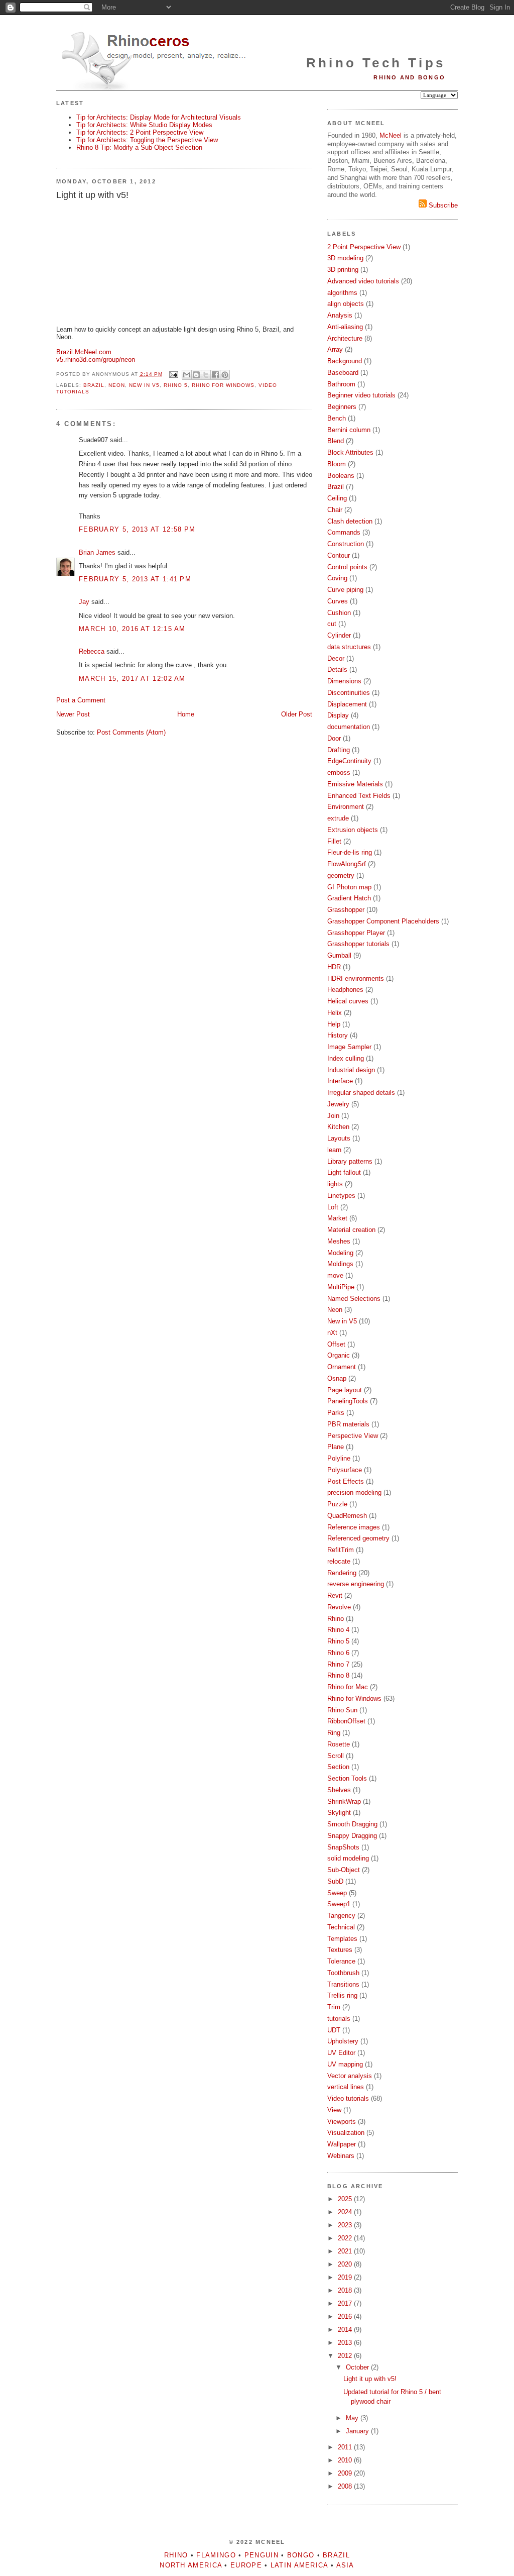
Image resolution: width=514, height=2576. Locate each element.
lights (335, 1184)
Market (337, 1218)
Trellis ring (342, 1995)
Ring (334, 1733)
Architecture (345, 338)
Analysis (340, 315)
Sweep (337, 1893)
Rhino (336, 1619)
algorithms (342, 293)
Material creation (351, 1230)
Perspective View (353, 1436)
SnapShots (343, 1847)
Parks (336, 1413)
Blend (336, 441)
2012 (346, 2356)
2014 (346, 2330)
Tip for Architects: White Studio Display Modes (144, 125)
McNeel (391, 135)
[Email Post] (173, 374)
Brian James (97, 552)
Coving (337, 578)
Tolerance (341, 1961)
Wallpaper (342, 2144)
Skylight (339, 1813)
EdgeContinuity (349, 761)
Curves (338, 601)
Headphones (345, 990)
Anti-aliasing (345, 327)
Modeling (340, 1253)
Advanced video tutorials (363, 281)
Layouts (339, 1138)
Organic (339, 1355)
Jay (84, 602)
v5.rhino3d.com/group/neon (96, 359)
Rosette (339, 1744)
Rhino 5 (176, 385)
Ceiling (337, 498)
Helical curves (348, 1001)
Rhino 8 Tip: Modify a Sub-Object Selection (139, 147)
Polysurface (345, 1470)
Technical (341, 1927)
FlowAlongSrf (347, 864)
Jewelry (338, 1104)
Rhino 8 (338, 1675)
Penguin (262, 2555)
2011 (346, 2447)
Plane (336, 1447)
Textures (340, 1950)
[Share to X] (206, 375)
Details (337, 669)
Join (333, 1116)
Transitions (343, 1984)
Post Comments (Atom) (131, 732)
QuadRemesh (347, 1516)
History (338, 1035)
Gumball (339, 955)
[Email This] (187, 375)
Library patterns (350, 1161)
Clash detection (350, 521)
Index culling (346, 1058)
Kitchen (338, 1127)
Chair (335, 510)
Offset (336, 1344)
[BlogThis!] (196, 375)
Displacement (347, 704)
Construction (346, 544)
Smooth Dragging (352, 1824)
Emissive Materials (355, 784)
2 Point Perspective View (364, 247)
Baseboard (343, 373)
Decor (336, 658)
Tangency (341, 1916)
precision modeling (354, 1492)
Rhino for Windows (223, 385)
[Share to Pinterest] (225, 375)
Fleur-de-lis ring (350, 852)
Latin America (299, 2565)
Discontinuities (349, 693)
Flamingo (216, 2555)
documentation (349, 727)
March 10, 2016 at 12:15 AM (132, 629)
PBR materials (348, 1424)
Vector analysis (350, 2076)
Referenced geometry (358, 1538)
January (358, 2431)
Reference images (354, 1527)
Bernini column (349, 430)
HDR (334, 967)
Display (338, 715)
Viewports (342, 2122)
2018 (346, 2290)
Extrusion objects (353, 830)
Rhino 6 (338, 1653)
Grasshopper (346, 910)
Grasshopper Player (356, 933)
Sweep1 (339, 1904)
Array (335, 349)
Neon (117, 385)
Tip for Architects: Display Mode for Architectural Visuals (159, 117)
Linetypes (341, 1196)
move (335, 1275)
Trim (334, 2007)
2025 (346, 2199)
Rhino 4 (338, 1630)
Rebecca (92, 651)
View (334, 2110)
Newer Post (73, 714)
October (358, 2367)
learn (334, 1150)
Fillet (334, 841)
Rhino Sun (342, 1710)
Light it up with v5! (370, 2379)
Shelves (339, 1790)
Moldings (340, 1264)
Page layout (345, 1390)
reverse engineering (356, 1584)
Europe (246, 2565)
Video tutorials (348, 2098)
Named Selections (354, 1299)
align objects (346, 304)
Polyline (339, 1458)
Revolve (339, 1607)
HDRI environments (356, 978)
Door (334, 738)
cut (332, 624)
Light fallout (344, 1172)
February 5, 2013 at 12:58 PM (137, 529)
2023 (346, 2225)
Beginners (342, 407)
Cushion (339, 613)
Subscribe (442, 205)
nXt (332, 1333)
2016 (346, 2316)
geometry (341, 875)
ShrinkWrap (344, 1801)
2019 (346, 2277)
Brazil (94, 385)
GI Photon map (349, 887)
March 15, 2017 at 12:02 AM (132, 679)
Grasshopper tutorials (358, 944)
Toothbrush (343, 1973)
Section (338, 1767)
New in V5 (144, 385)
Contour (339, 555)
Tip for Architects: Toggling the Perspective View (147, 140)
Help (334, 1024)
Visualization (346, 2133)
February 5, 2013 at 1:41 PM (135, 579)
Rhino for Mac (348, 1687)
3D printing (343, 270)
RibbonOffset (346, 1721)
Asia (345, 2565)
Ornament (342, 1367)
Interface (340, 1081)
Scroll (336, 1756)
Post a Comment (81, 700)
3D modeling (345, 258)
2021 (346, 2251)
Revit (335, 1595)
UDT (334, 2030)
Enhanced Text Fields (359, 796)
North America (191, 2565)
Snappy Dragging (352, 1836)
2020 (346, 2264)
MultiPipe (341, 1287)
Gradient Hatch (349, 898)
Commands (344, 532)
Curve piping (345, 590)
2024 (346, 2212)
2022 (346, 2238)
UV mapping (345, 2064)
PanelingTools (348, 1401)
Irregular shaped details (361, 1093)
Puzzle (337, 1504)
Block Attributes (350, 452)
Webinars (341, 2156)
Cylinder (339, 635)
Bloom (337, 464)
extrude (338, 818)
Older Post (297, 714)
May (353, 2418)
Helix (335, 1013)
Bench (337, 418)
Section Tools (347, 1778)
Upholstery (343, 2041)
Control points (347, 567)
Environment (346, 807)
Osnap (337, 1378)
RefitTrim (341, 1550)
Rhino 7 (338, 1664)
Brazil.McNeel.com (84, 352)
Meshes (339, 1241)
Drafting (339, 750)
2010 (346, 2460)
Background (345, 361)
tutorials (339, 2019)
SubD (335, 1881)
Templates (342, 1939)
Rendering (342, 1573)
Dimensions (344, 681)
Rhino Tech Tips (376, 63)
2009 (346, 2473)
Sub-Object (344, 1870)
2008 (346, 2486)
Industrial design (351, 1070)
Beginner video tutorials (361, 395)
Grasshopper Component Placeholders (383, 921)
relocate (339, 1561)
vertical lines (346, 2087)
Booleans (341, 476)
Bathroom (341, 384)
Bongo (301, 2555)
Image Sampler (349, 1047)
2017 (346, 2303)
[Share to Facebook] (215, 375)
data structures (349, 647)
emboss (339, 772)
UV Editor (341, 2053)
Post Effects (346, 1481)
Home (186, 714)
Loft (333, 1207)
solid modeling (348, 1858)
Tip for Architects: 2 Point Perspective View (140, 132)
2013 (346, 2343)
